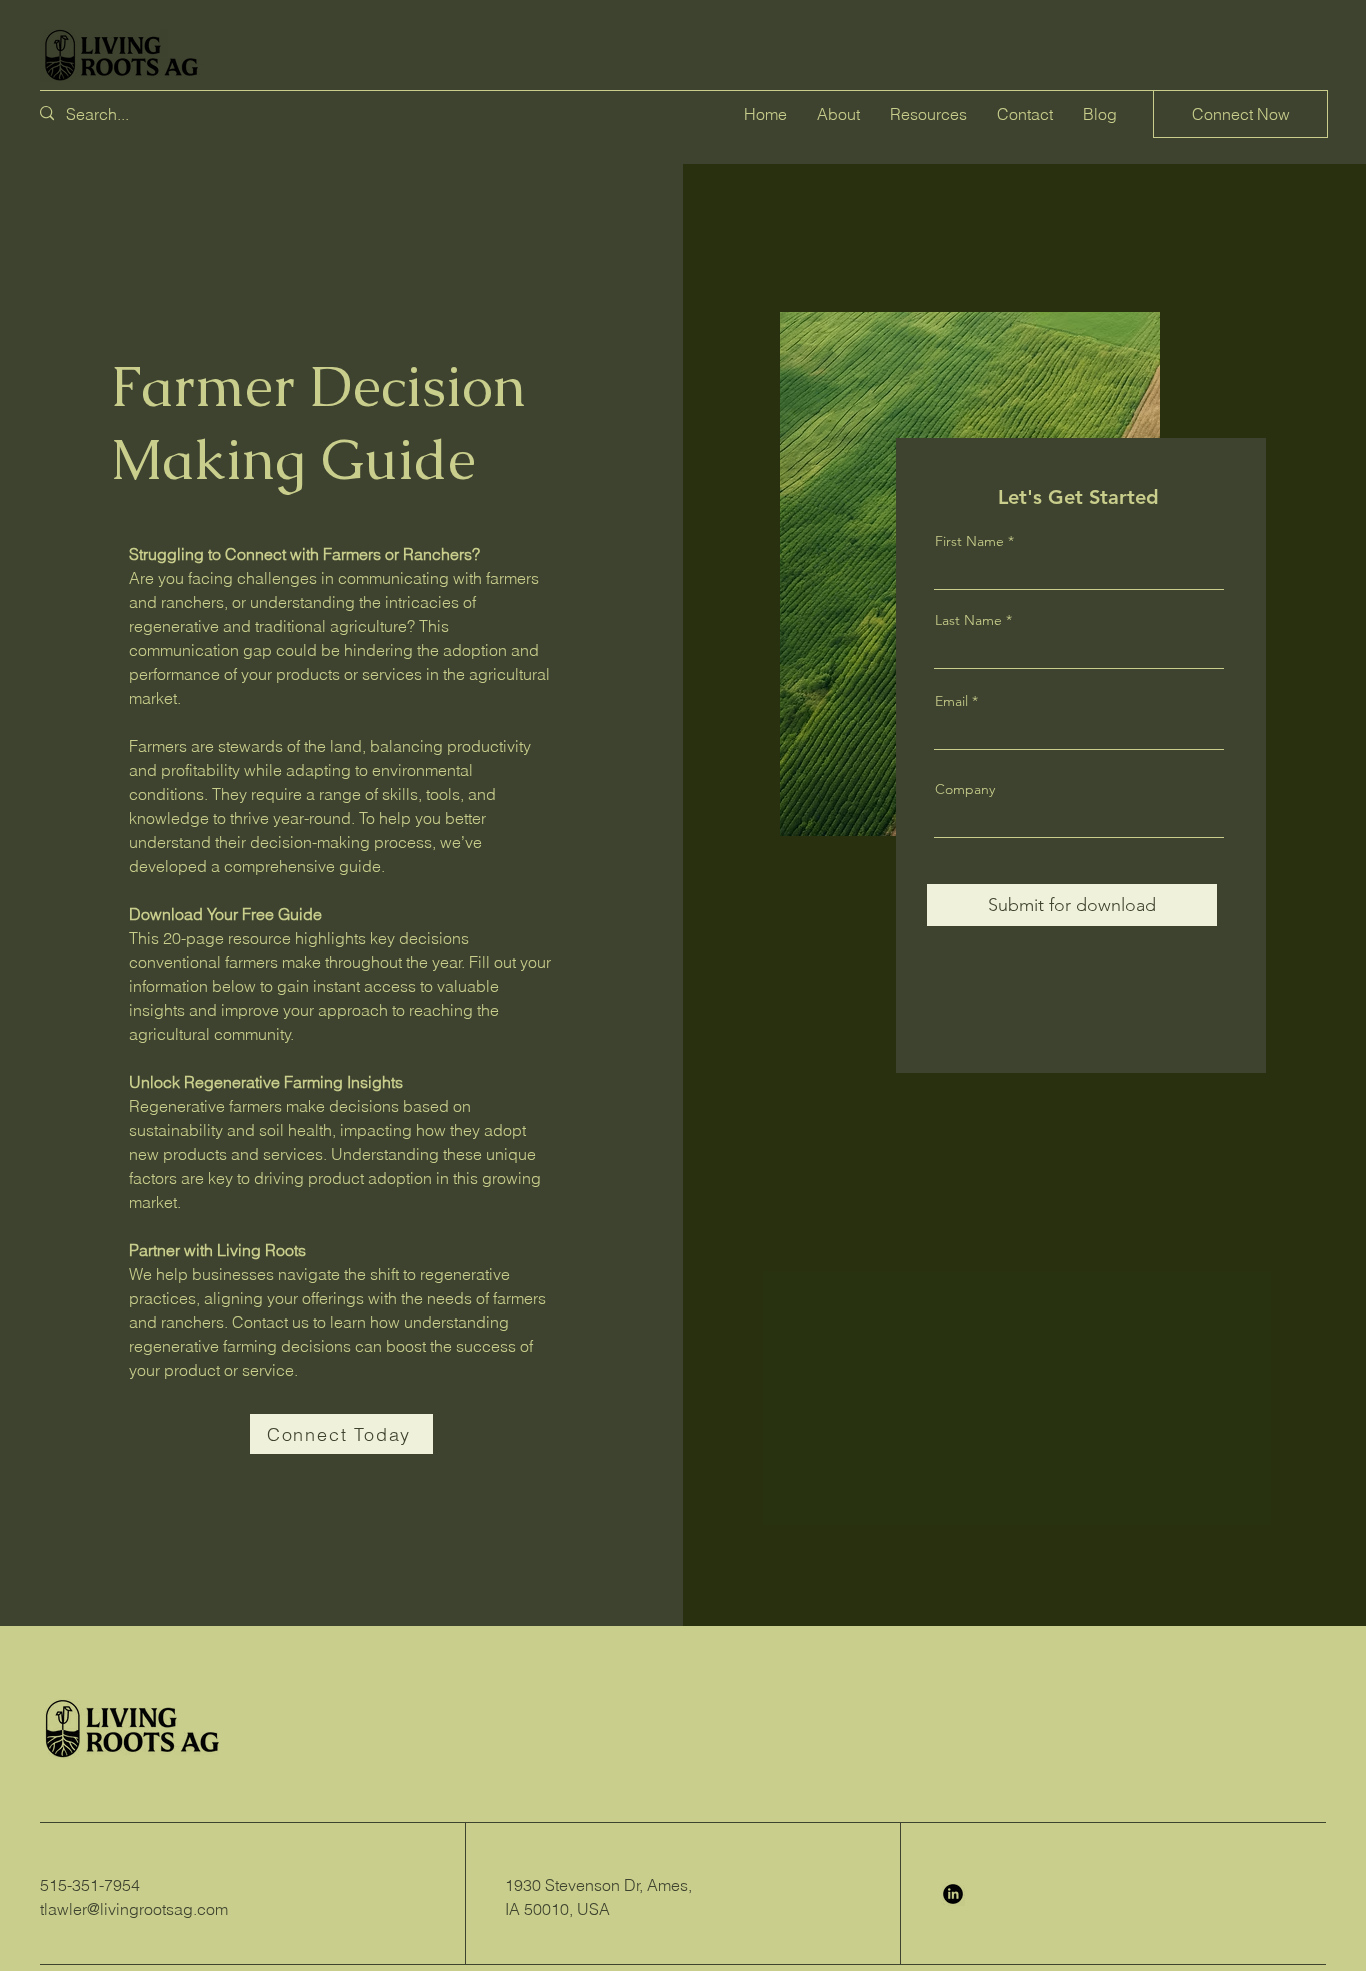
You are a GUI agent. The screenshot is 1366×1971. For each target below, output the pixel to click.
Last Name (968, 620)
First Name (969, 541)
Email (951, 701)
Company (965, 789)
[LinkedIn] (953, 1894)
